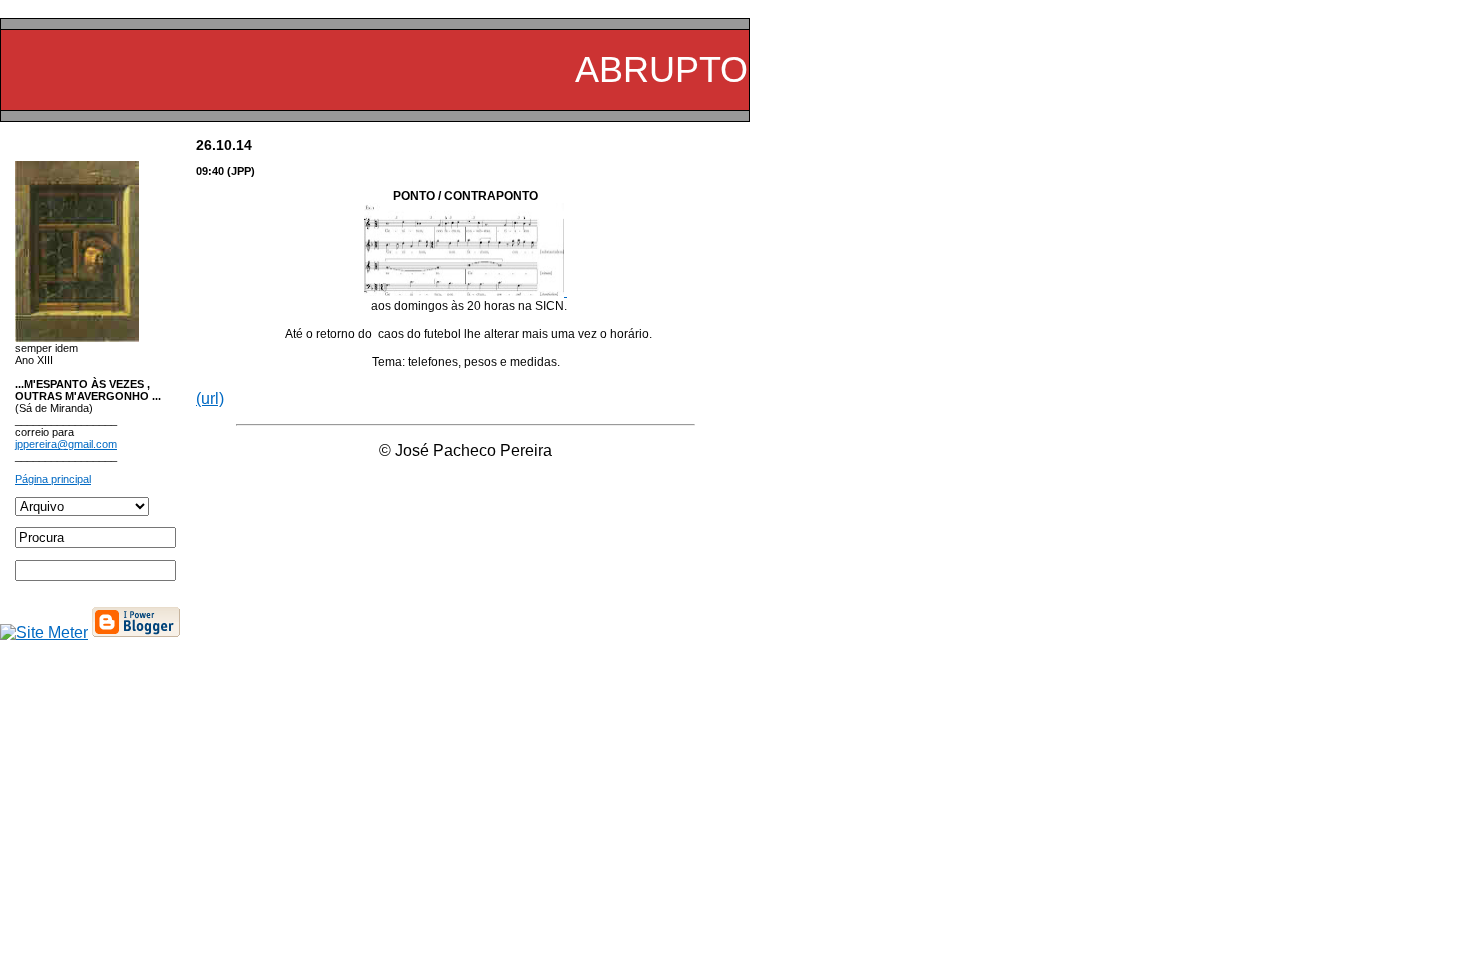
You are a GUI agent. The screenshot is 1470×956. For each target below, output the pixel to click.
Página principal (53, 479)
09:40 (210, 171)
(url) (210, 398)
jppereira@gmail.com (66, 444)
